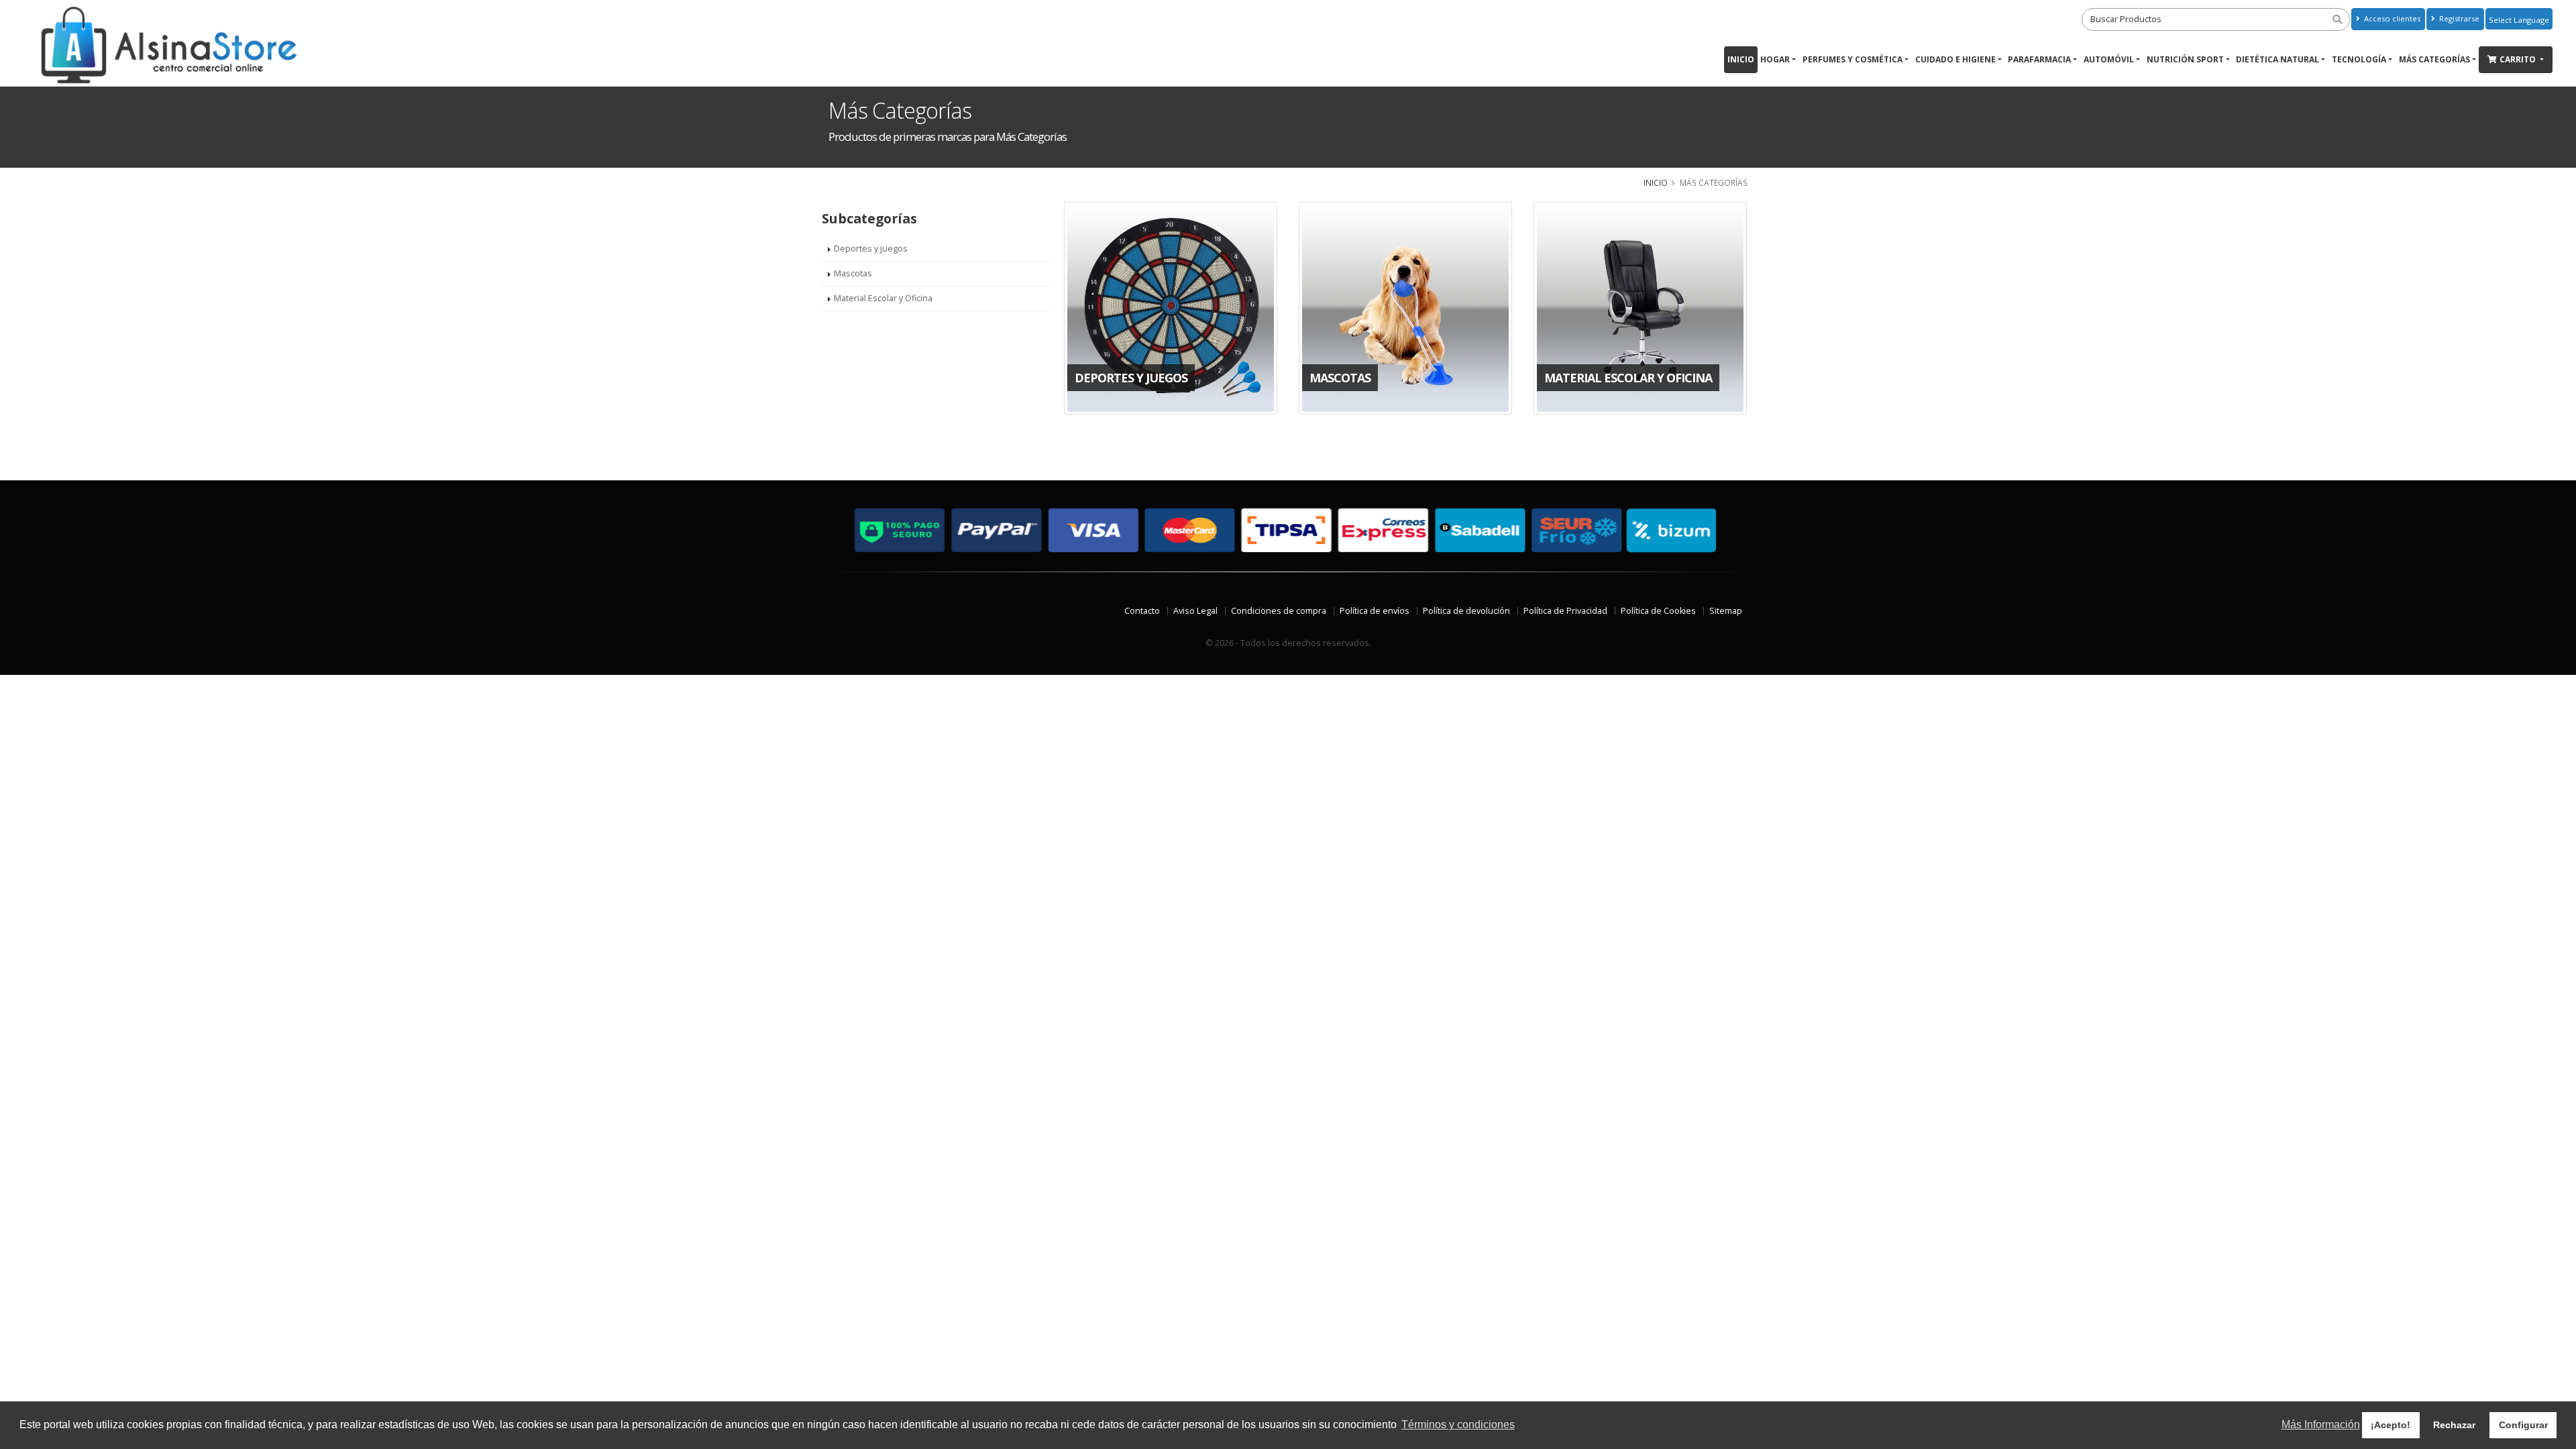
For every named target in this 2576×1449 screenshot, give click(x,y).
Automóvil (2109, 59)
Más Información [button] (2321, 1425)
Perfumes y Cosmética (1853, 59)
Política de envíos (1375, 611)
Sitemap (1726, 611)
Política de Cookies (1658, 611)
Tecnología (2359, 59)
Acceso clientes (2391, 18)
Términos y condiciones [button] (1458, 1425)
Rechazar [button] (2454, 1425)
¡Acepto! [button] (2391, 1425)
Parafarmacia (2039, 59)
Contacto (1142, 611)
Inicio (1741, 59)
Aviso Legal (1195, 611)
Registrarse (2458, 18)
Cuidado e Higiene (1955, 59)
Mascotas (853, 273)
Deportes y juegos (871, 249)
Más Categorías (2434, 59)
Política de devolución (1466, 611)
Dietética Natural (2277, 59)
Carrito (2519, 59)
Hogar (1775, 59)
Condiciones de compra (1279, 611)
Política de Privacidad (1565, 611)
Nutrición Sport (2185, 59)
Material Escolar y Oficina (883, 298)
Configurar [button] (2523, 1425)
